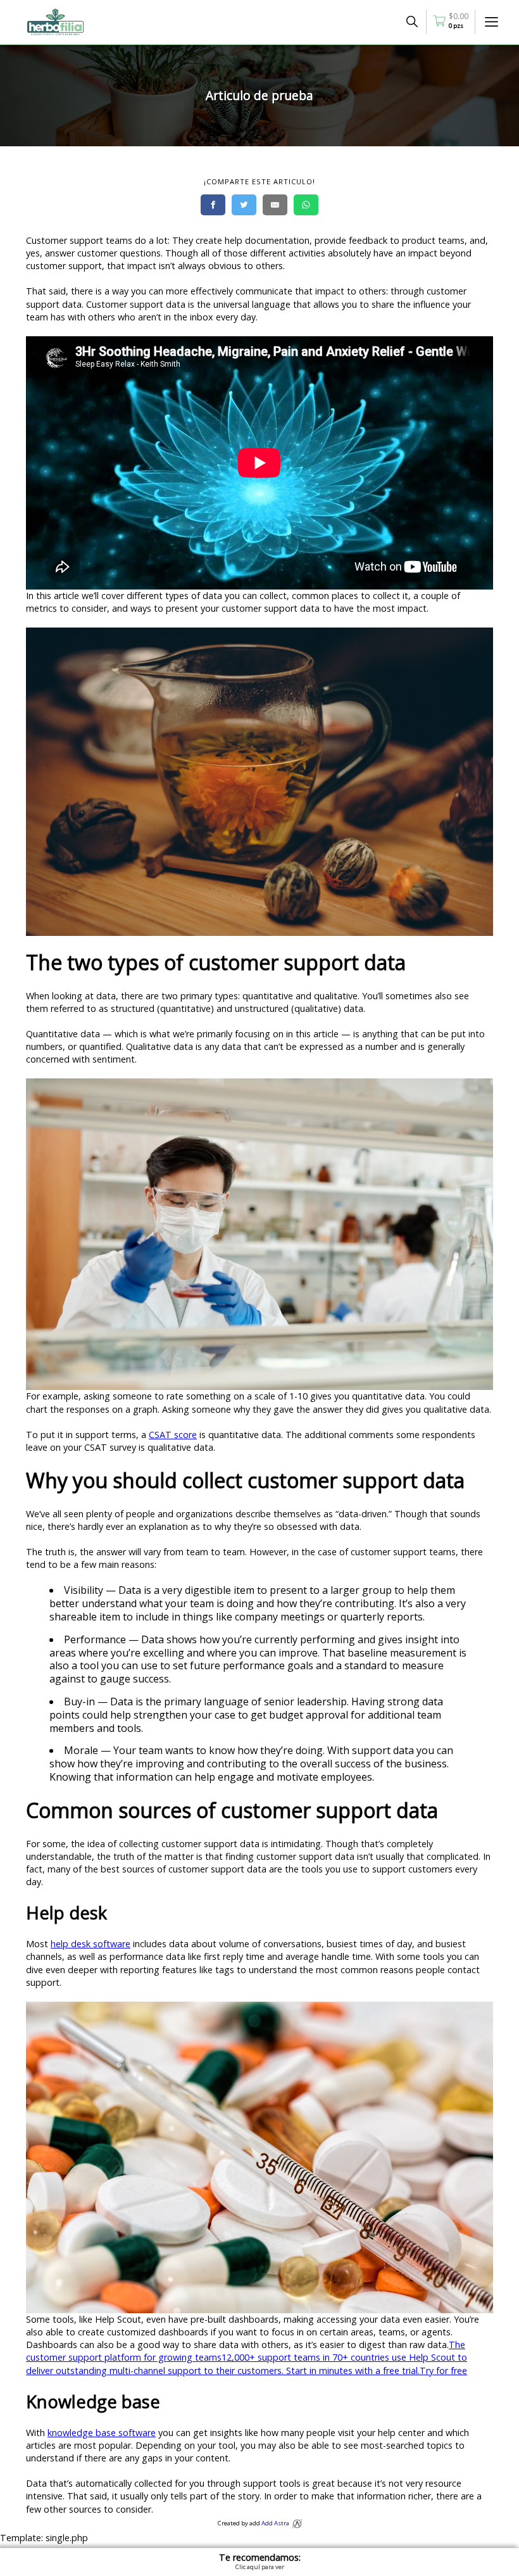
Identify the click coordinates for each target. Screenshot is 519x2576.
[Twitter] (244, 205)
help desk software (91, 1944)
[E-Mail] (275, 205)
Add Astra (275, 2523)
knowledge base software (102, 2433)
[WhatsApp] (306, 205)
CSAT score (173, 1435)
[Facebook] (213, 205)
